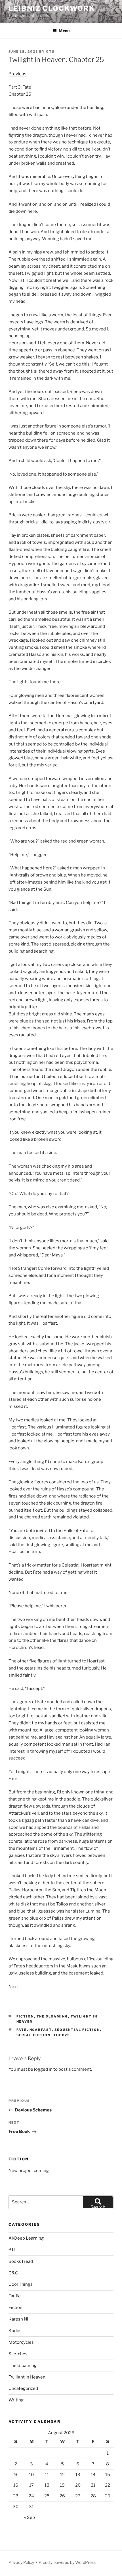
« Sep (30, 2517)
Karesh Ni (18, 2319)
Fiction (25, 2016)
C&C (13, 2273)
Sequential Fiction (77, 2030)
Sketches (18, 2354)
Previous (17, 74)
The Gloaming (52, 2016)
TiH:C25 (62, 2035)
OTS (50, 51)
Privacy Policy (21, 2562)
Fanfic (14, 2296)
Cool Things (21, 2284)
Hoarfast (41, 2030)
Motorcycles (21, 2342)
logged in (43, 2069)
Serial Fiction (34, 2035)
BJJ (12, 2250)
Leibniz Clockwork (52, 8)
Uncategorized (23, 2388)
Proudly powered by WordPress (67, 2562)
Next (13, 1987)
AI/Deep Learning (26, 2238)
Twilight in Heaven (27, 2377)
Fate (22, 2030)
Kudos (15, 2331)
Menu (64, 31)
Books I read (21, 2261)
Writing (16, 2400)
